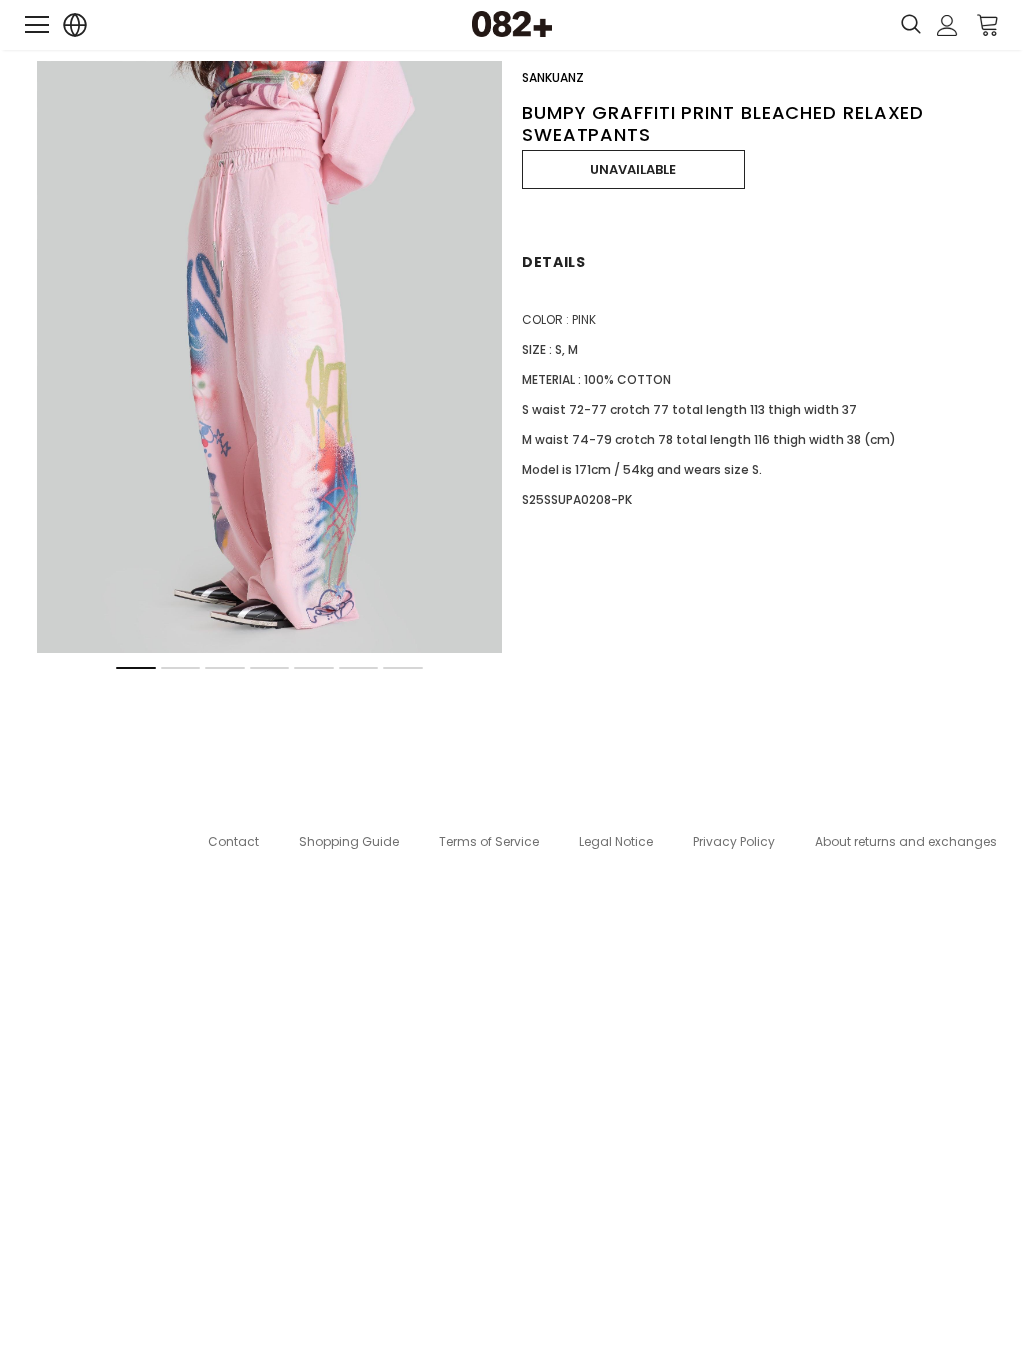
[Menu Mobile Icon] (37, 25)
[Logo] (512, 24)
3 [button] (225, 668)
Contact (233, 841)
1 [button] (136, 668)
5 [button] (314, 668)
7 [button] (403, 668)
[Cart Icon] (988, 24)
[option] (269, 357)
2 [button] (181, 668)
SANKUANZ (553, 77)
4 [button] (270, 668)
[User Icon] (947, 25)
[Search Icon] (911, 25)
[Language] (75, 25)
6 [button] (359, 668)
